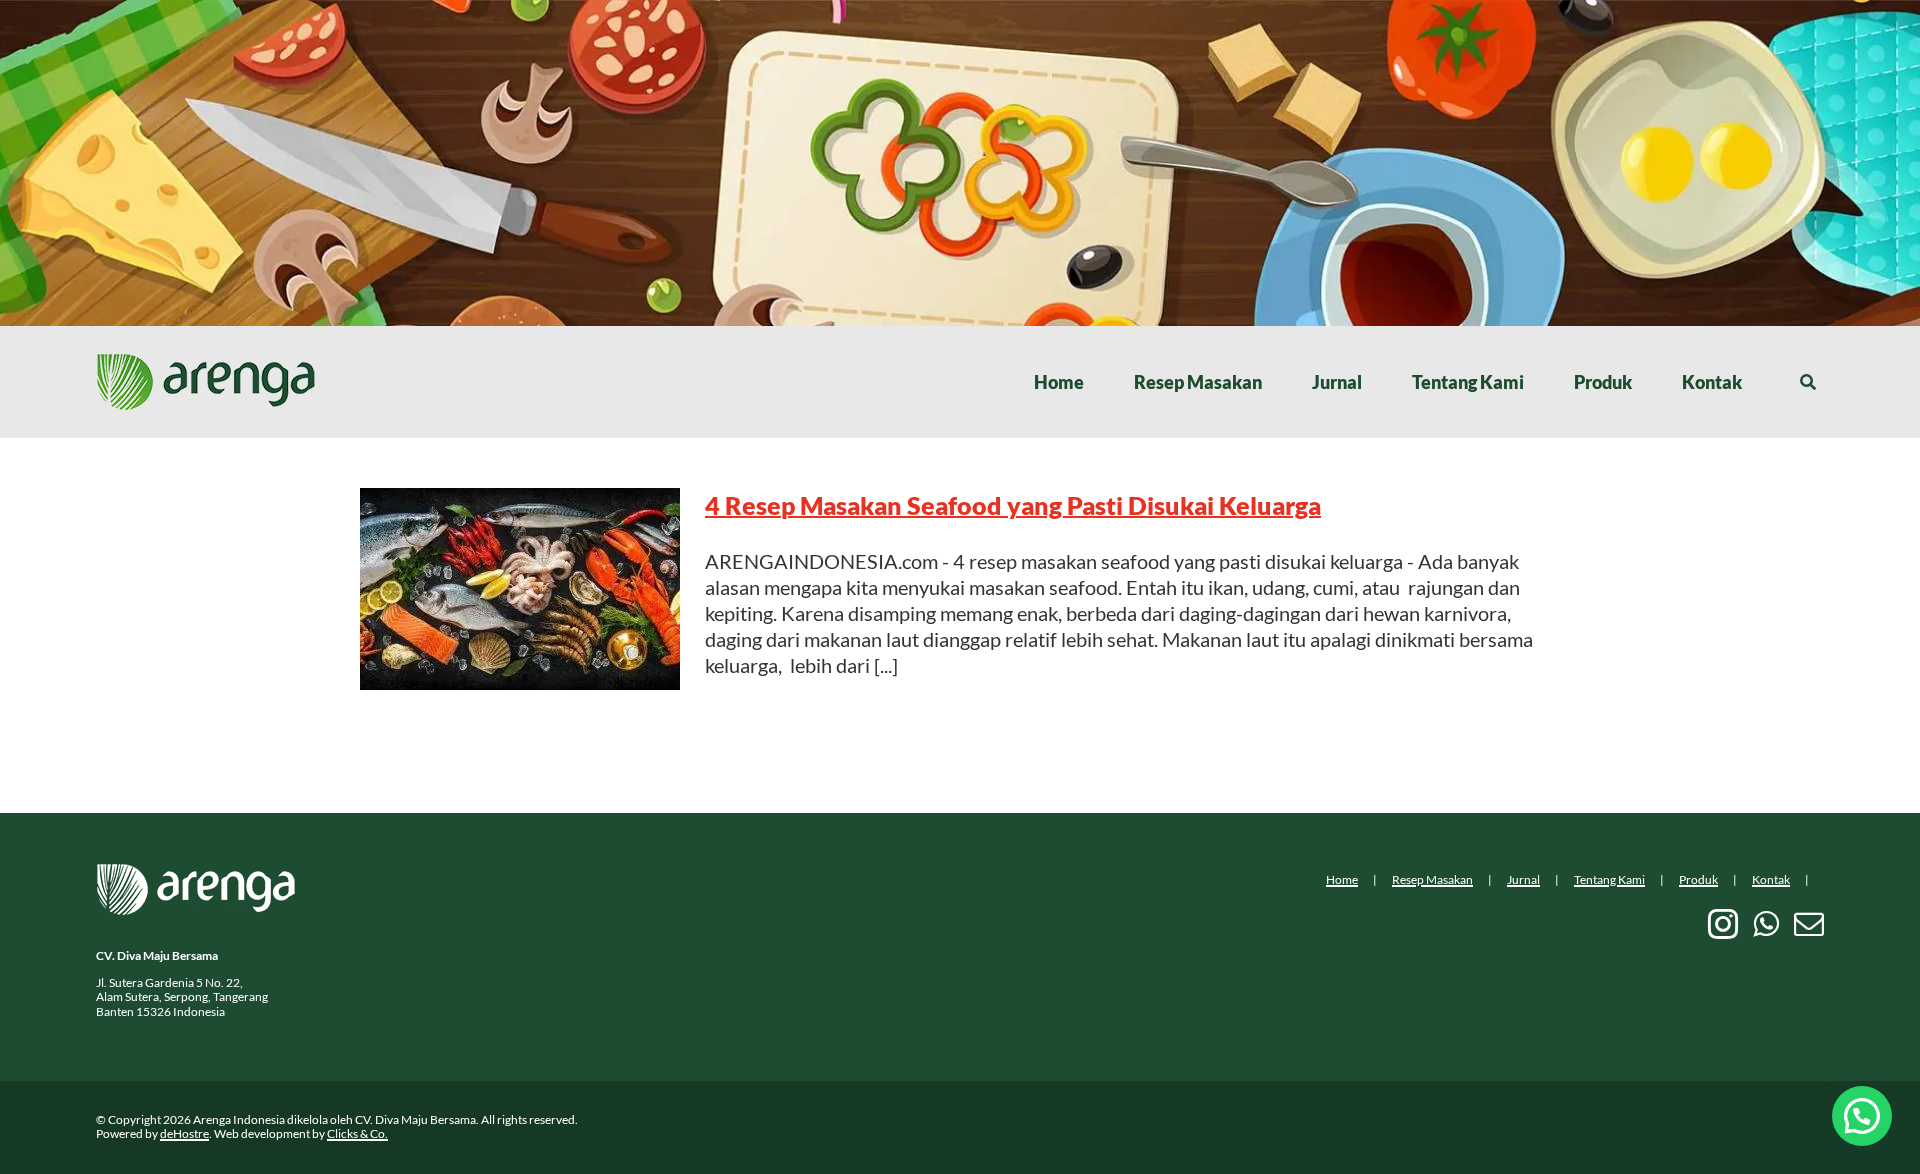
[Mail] (1809, 924)
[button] (1862, 1116)
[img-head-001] (206, 363)
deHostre (184, 1133)
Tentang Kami (1609, 879)
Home (1342, 879)
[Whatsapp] (1766, 924)
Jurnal (1523, 879)
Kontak (1771, 879)
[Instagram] (1723, 924)
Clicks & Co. (357, 1133)
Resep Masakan (1432, 879)
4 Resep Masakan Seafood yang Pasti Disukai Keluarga (1013, 505)
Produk (1698, 879)
